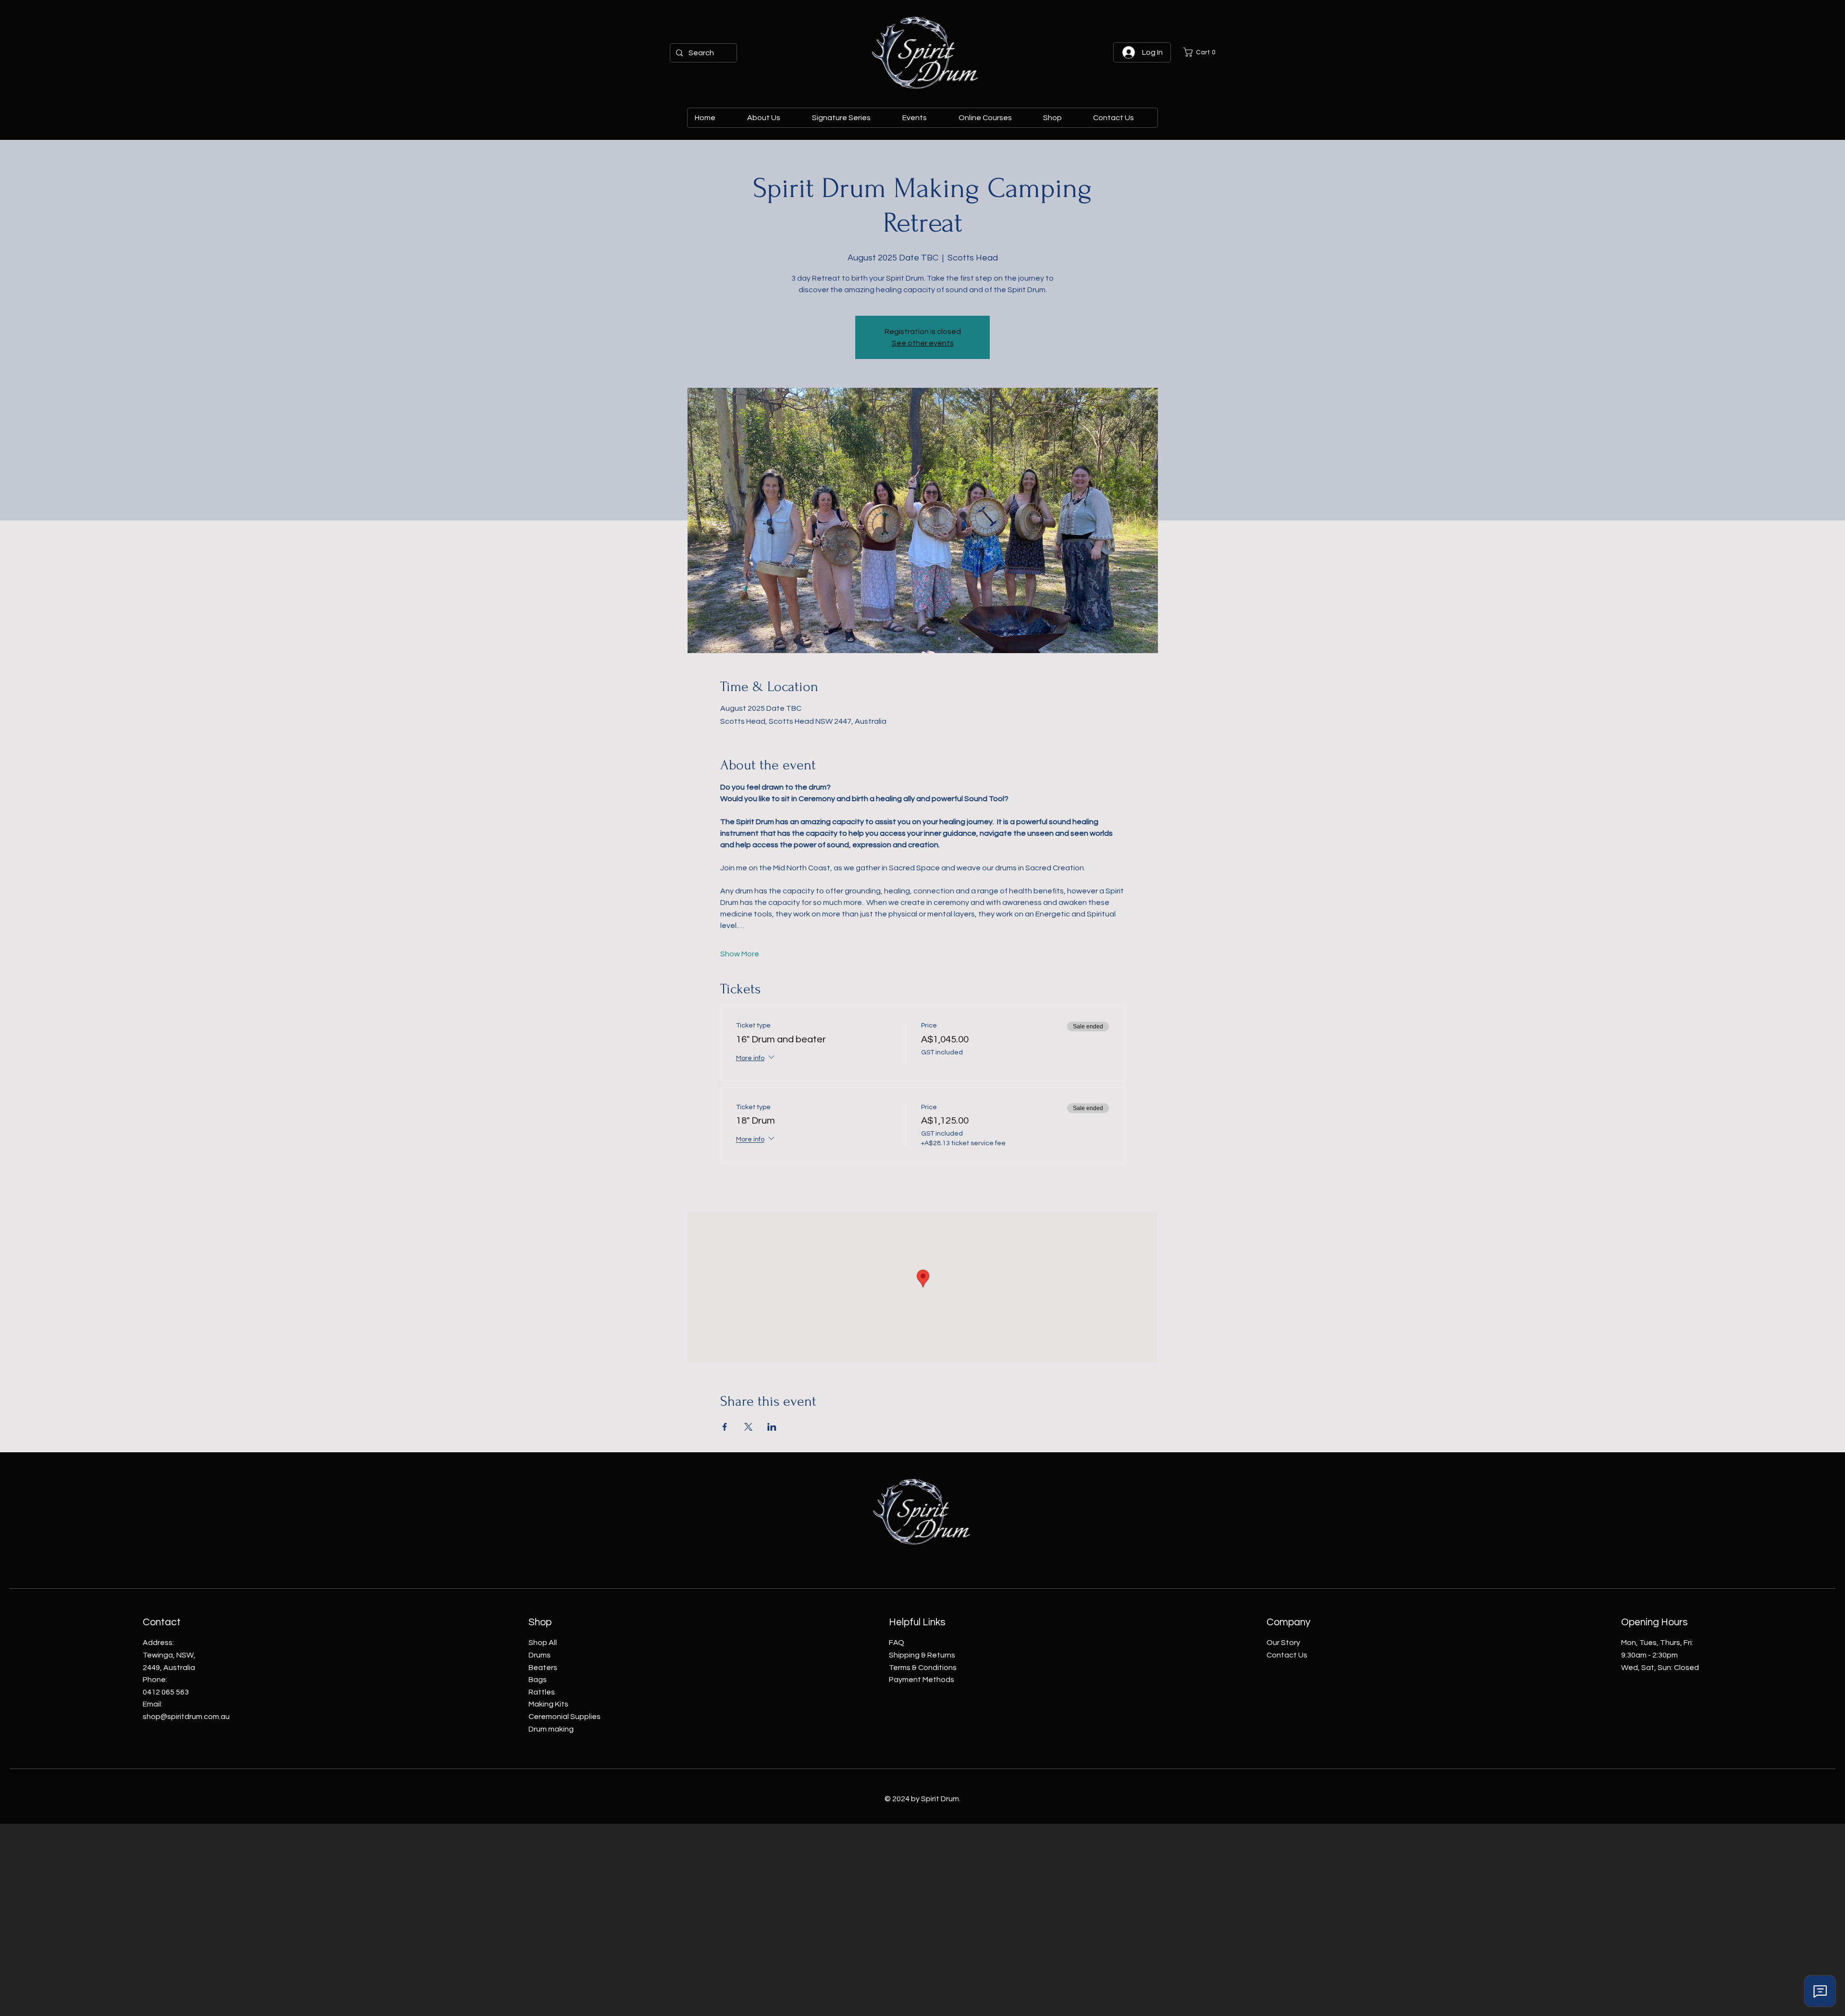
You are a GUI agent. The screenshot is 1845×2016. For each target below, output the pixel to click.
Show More (740, 954)
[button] (1202, 52)
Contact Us (1287, 1655)
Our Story (1283, 1643)
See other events (923, 343)
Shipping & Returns (922, 1655)
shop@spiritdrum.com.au (186, 1717)
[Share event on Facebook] (725, 1427)
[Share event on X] (748, 1427)
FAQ (897, 1643)
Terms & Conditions (923, 1668)
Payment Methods (922, 1680)
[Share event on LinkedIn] (772, 1427)
